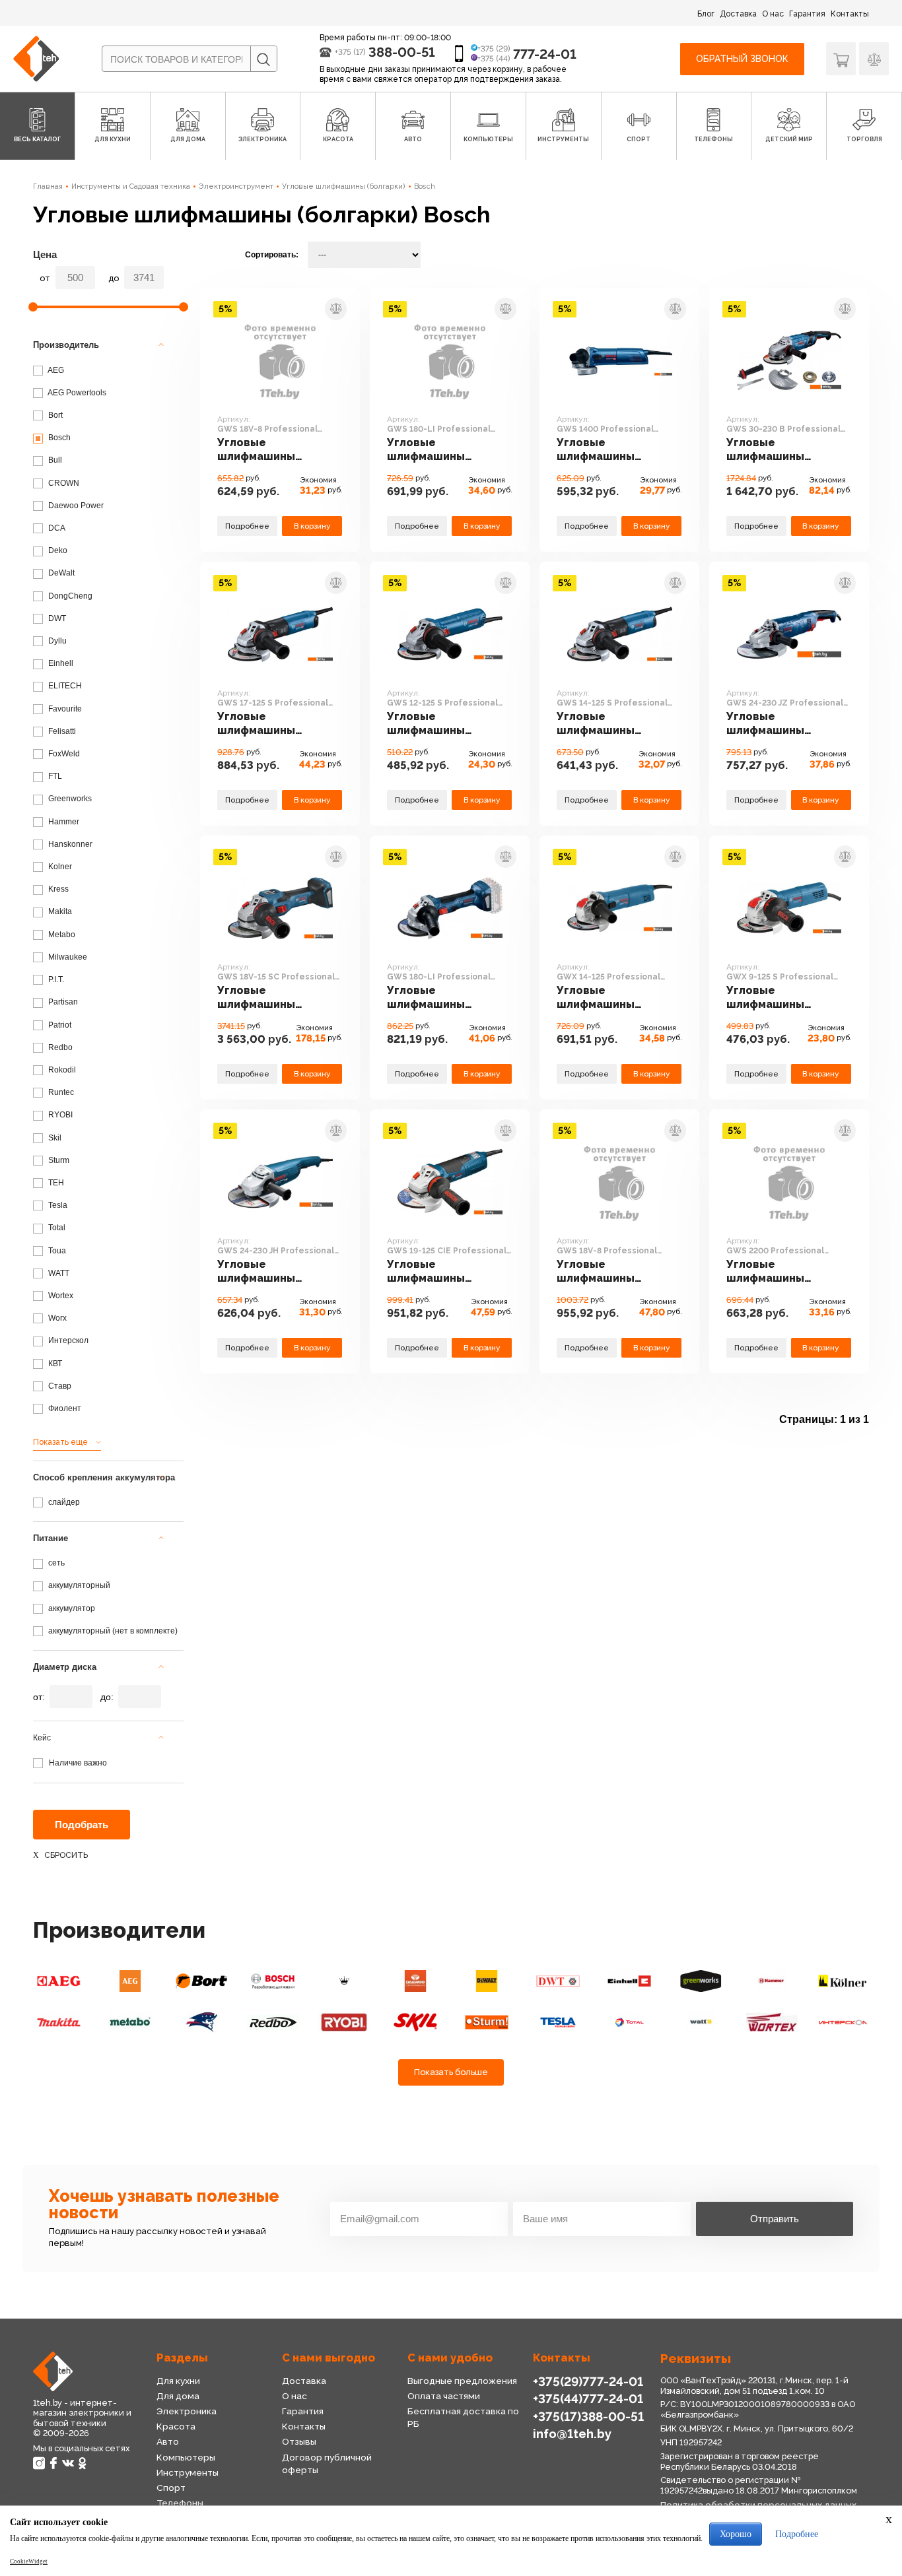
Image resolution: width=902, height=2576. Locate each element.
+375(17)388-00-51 (588, 2416)
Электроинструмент (236, 186)
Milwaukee (67, 957)
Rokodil (61, 1070)
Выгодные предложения (462, 2381)
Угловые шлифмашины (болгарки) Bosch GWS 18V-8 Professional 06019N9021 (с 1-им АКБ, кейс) (610, 1271)
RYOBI (59, 1115)
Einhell (60, 663)
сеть (55, 1563)
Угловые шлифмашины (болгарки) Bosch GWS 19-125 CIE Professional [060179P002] (435, 1271)
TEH (55, 1183)
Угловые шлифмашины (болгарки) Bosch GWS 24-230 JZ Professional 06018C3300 (775, 724)
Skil (54, 1138)
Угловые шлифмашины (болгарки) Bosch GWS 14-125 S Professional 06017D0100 (605, 724)
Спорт (171, 2488)
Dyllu (56, 641)
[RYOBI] (344, 2023)
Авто (168, 2441)
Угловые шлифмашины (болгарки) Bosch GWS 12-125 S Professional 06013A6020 (435, 724)
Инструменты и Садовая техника (131, 186)
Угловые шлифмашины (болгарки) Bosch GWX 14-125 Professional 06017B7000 (605, 998)
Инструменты (188, 2472)
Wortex (60, 1296)
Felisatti (61, 731)
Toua (56, 1251)
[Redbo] (273, 2023)
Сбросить (66, 1855)
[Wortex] (772, 2023)
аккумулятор (71, 1608)
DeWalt (60, 573)
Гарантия (807, 14)
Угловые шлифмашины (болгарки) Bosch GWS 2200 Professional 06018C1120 (775, 1271)
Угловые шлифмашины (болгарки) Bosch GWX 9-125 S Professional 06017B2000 (775, 998)
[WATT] (701, 2023)
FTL (54, 776)
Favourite (64, 709)
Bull (54, 460)
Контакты (850, 14)
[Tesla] (558, 2023)
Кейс (42, 1738)
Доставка (738, 14)
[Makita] (59, 2023)
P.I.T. (55, 979)
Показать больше (451, 2072)
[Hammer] (772, 1981)
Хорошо (736, 2534)
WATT (58, 1273)
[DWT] (558, 1981)
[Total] (629, 2023)
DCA (56, 528)
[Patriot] (201, 2023)
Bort (54, 415)
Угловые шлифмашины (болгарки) (344, 186)
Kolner (59, 867)
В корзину (312, 526)
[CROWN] (344, 1981)
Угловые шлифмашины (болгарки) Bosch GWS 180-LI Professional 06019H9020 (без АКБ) (448, 998)
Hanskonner (69, 844)
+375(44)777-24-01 (588, 2398)
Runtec (60, 1092)
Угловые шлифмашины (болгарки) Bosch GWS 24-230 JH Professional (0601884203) (266, 1271)
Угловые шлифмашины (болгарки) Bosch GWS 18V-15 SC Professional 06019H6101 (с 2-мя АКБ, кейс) (271, 998)
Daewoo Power (75, 506)
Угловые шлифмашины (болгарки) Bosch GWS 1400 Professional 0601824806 (605, 450)
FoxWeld (63, 754)
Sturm (58, 1160)
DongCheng (69, 596)
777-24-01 (545, 54)
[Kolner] (843, 1981)
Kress (57, 889)
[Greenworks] (701, 1981)
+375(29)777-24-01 (588, 2381)
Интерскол (67, 1340)
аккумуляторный (78, 1585)
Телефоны (180, 2503)
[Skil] (415, 2023)
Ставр (59, 1386)
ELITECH (64, 686)
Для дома (178, 2396)
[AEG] (59, 1981)
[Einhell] (629, 1981)
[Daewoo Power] (415, 1981)
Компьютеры (186, 2457)
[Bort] (201, 1981)
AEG (55, 370)
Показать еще (60, 1442)
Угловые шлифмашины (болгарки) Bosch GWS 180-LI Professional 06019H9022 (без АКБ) (448, 450)
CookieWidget (29, 2561)
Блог (706, 14)
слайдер (63, 1502)
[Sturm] (487, 2023)
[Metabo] (130, 2023)
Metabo (61, 935)
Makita (59, 911)
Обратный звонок (742, 59)
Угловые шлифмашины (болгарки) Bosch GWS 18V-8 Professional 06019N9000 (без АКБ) (279, 450)
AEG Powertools (76, 393)
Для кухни (178, 2381)
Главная (48, 186)
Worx (56, 1318)
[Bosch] (273, 1981)
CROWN (63, 483)
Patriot (59, 1025)
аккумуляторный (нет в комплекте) (112, 1631)
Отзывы (299, 2441)
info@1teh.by (572, 2433)
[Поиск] (263, 59)
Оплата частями (444, 2396)
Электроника (187, 2411)
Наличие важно (78, 1763)
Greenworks (69, 799)
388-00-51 (402, 52)
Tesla (57, 1205)
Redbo (59, 1047)
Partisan (62, 1002)
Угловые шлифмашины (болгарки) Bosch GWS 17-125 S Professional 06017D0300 (266, 724)
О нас (773, 14)
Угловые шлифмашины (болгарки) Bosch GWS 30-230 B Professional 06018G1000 (775, 450)
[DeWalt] (487, 1981)
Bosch (425, 186)
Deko (57, 550)
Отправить (775, 2219)
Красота (176, 2426)
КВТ (54, 1364)
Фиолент (64, 1408)
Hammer (63, 822)
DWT (56, 618)
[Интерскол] (843, 2023)
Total (56, 1228)
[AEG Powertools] (130, 1981)
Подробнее (247, 526)
